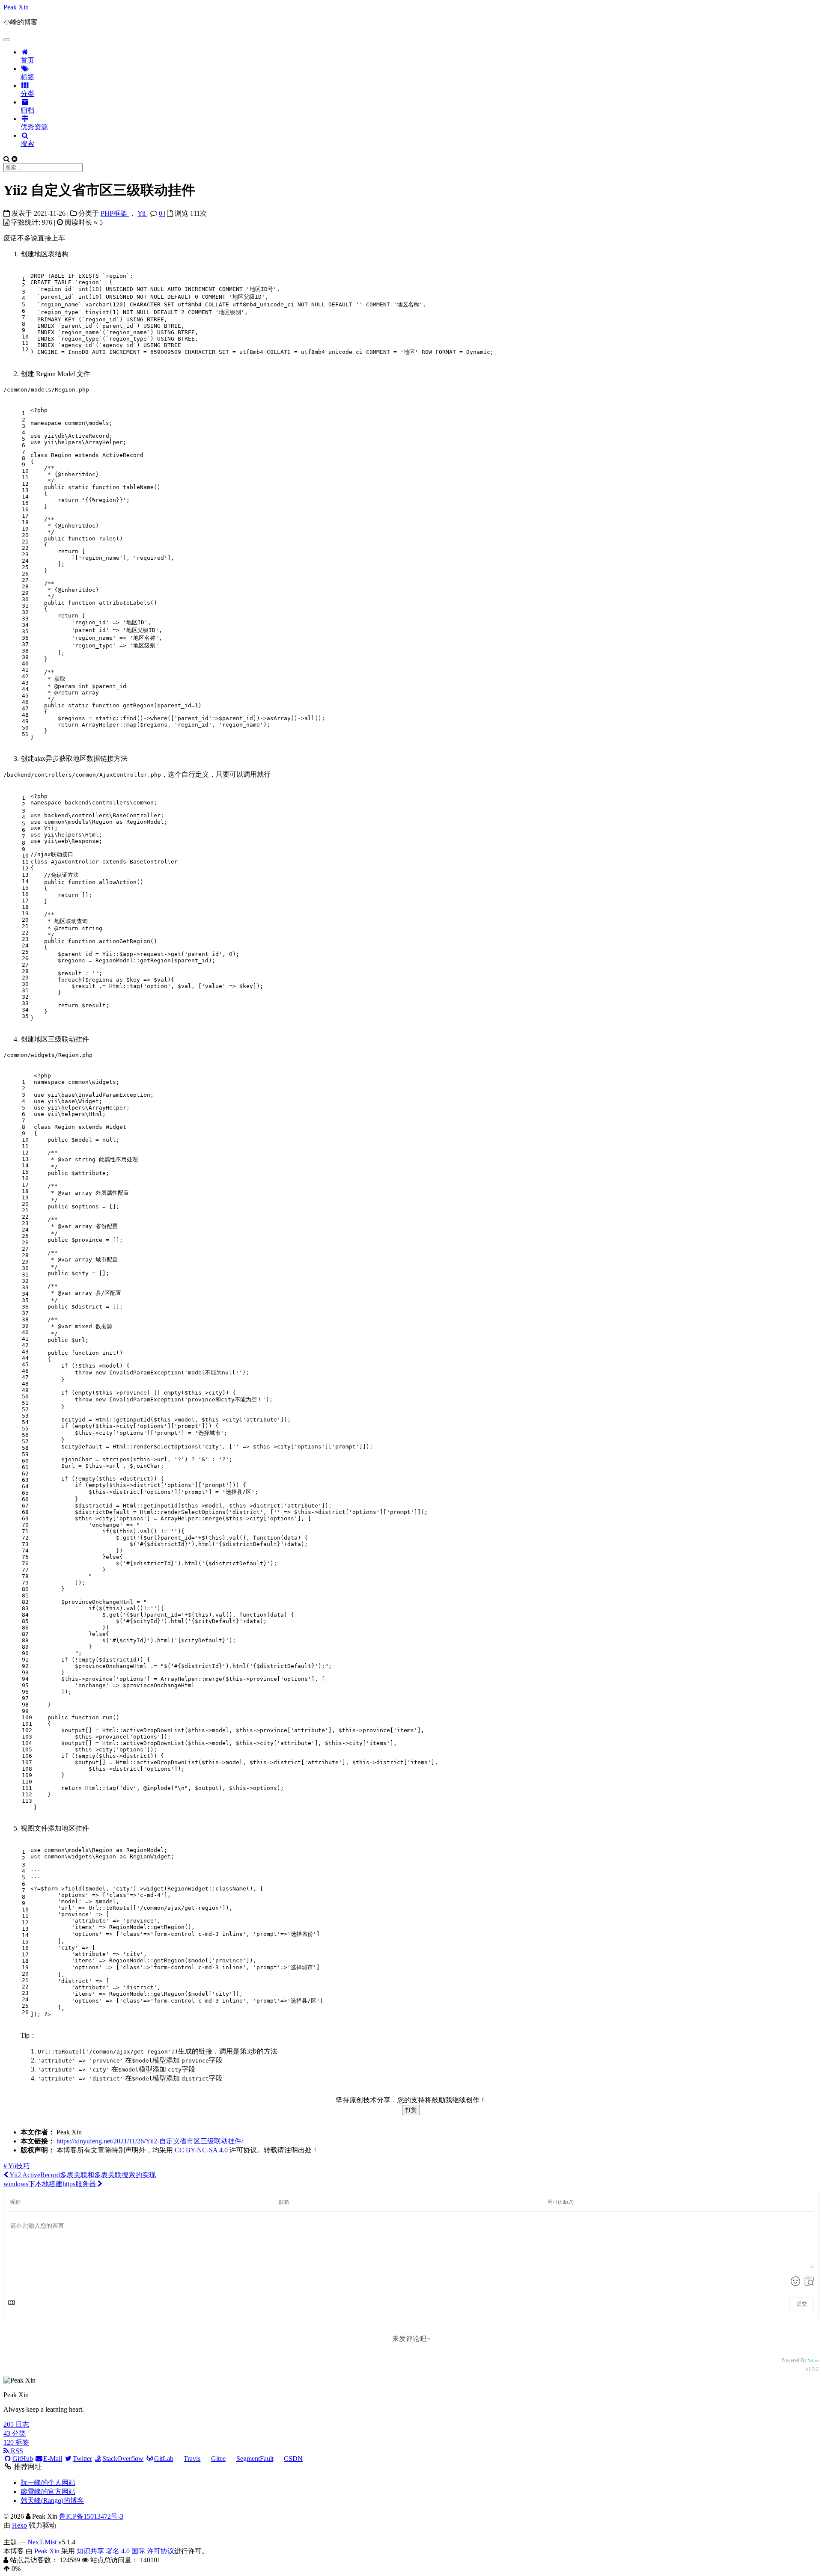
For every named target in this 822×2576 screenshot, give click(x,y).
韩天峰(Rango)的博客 (52, 2500)
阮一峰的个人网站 (48, 2483)
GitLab (164, 2459)
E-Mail (53, 2459)
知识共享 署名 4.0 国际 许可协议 (125, 2551)
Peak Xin (47, 2551)
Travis (192, 2459)
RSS (16, 2451)
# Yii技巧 (17, 2166)
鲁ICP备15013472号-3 (91, 2516)
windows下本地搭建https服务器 (51, 2184)
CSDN (293, 2459)
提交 (802, 2304)
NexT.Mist (42, 2542)
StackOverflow (123, 2459)
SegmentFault (255, 2459)
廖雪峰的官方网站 (48, 2491)
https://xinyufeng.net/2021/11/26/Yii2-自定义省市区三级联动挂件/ (150, 2141)
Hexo (19, 2525)
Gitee (218, 2459)
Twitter (82, 2459)
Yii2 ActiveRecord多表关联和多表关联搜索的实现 (82, 2175)
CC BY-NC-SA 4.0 (201, 2150)
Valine (813, 2361)
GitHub (23, 2459)
